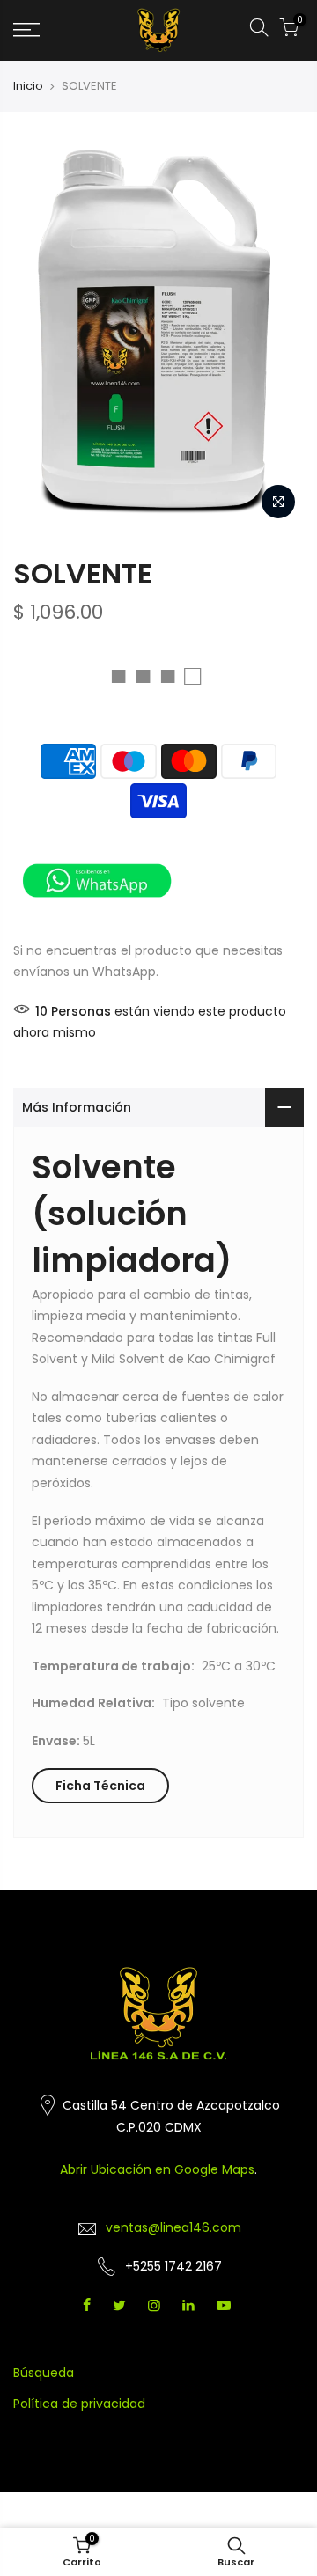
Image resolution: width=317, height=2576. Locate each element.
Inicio (28, 86)
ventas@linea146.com (173, 2227)
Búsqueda (44, 2373)
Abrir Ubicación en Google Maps (157, 2169)
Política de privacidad (79, 2404)
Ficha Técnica (100, 1786)
